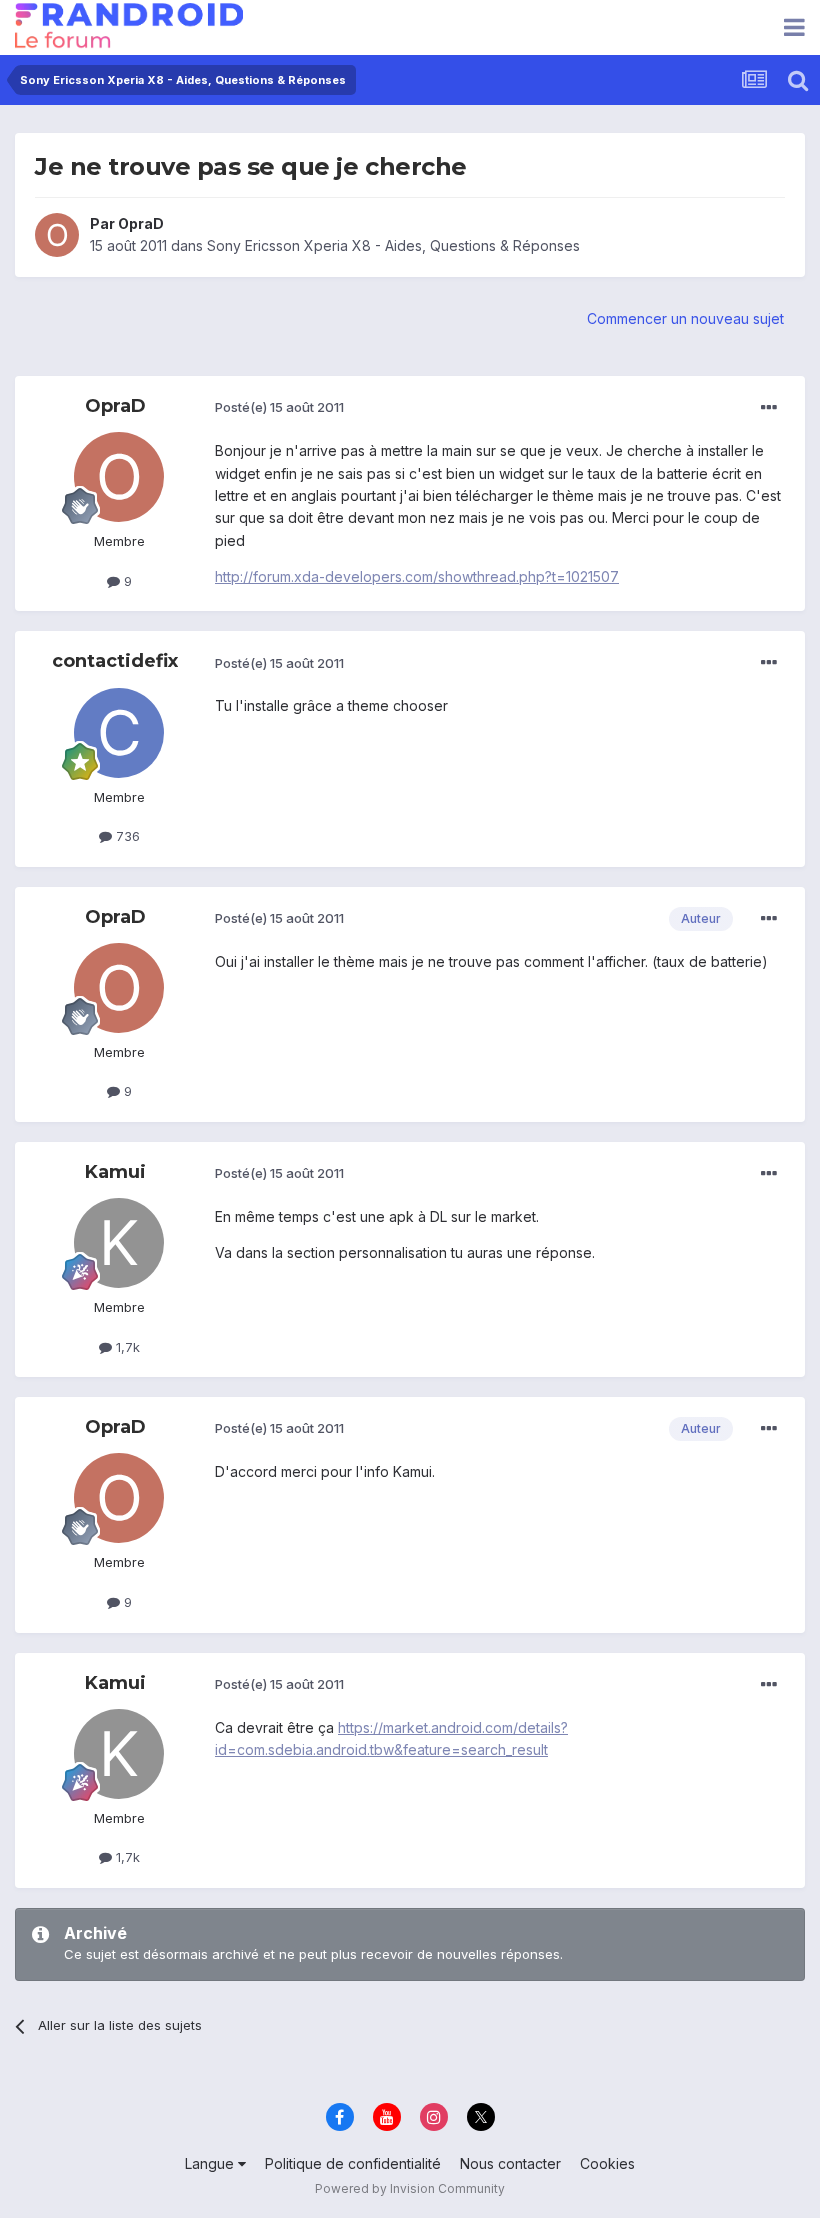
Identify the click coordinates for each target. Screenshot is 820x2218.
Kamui (115, 1172)
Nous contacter (510, 2163)
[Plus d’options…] (769, 408)
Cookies (607, 2163)
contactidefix (115, 661)
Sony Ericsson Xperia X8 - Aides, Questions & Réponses (393, 245)
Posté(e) (279, 407)
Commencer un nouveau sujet (685, 318)
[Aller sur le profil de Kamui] (119, 1243)
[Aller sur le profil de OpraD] (57, 235)
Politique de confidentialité (353, 2163)
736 (126, 836)
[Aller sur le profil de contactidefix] (119, 733)
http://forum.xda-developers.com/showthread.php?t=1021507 (417, 576)
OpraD (141, 223)
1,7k (126, 1347)
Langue (211, 2163)
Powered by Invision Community (410, 2188)
